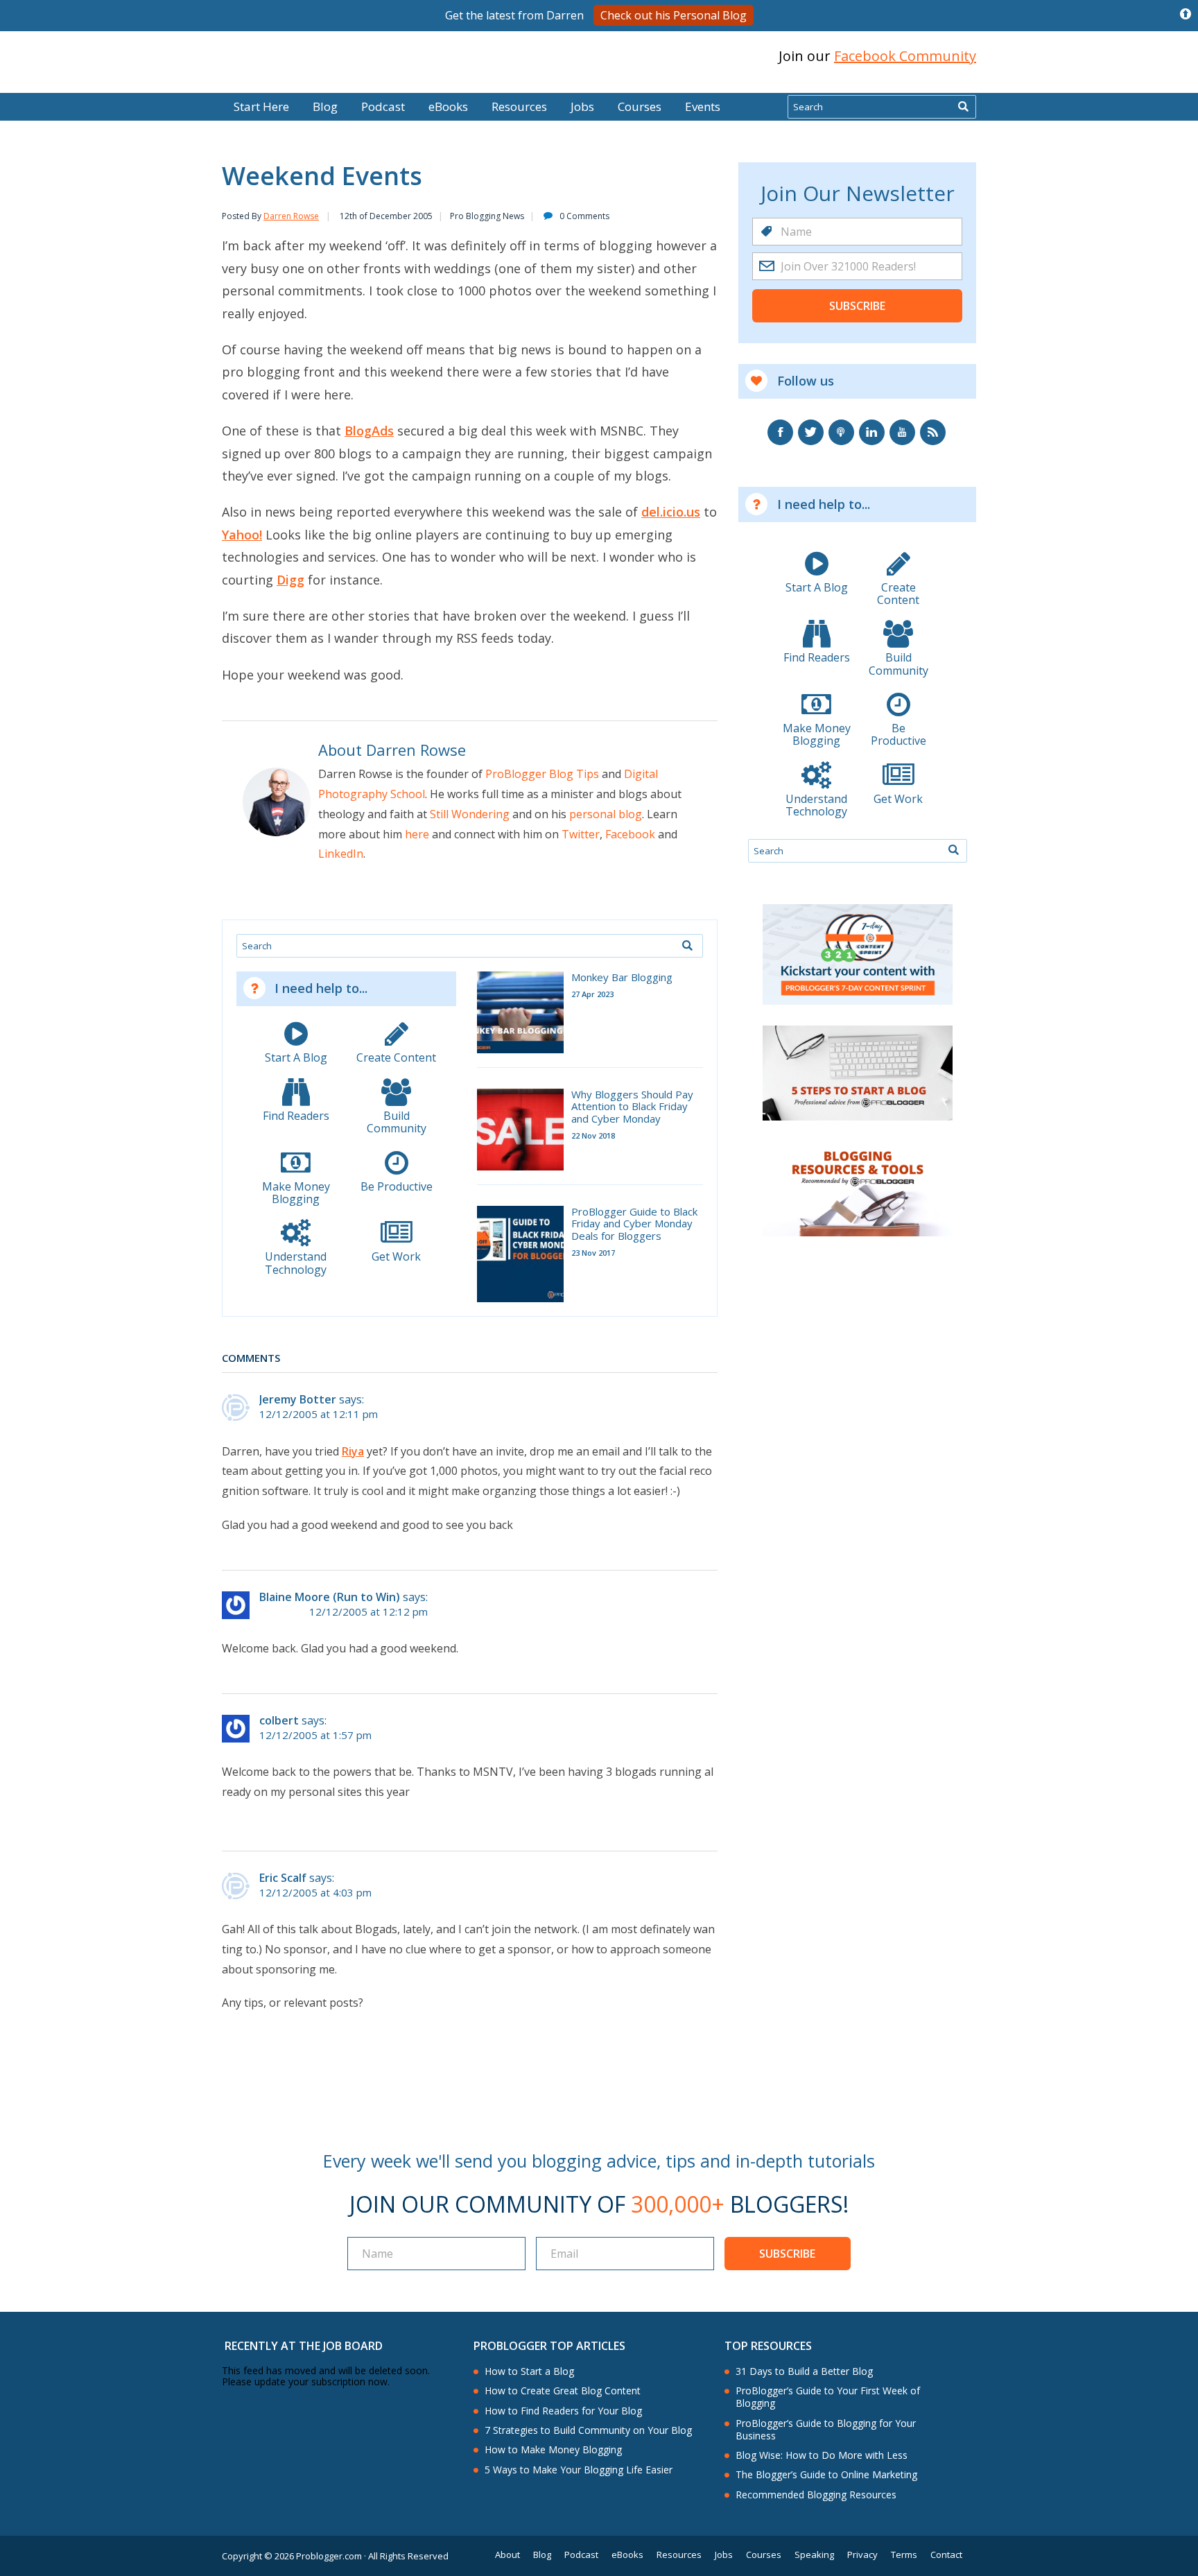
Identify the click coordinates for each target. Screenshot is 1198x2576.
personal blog (606, 814)
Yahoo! (242, 535)
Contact (946, 2555)
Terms (904, 2555)
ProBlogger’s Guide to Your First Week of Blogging (828, 2397)
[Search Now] (963, 107)
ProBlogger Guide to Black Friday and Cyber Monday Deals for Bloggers (634, 1224)
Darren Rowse (291, 216)
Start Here (261, 106)
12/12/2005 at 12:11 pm (319, 1414)
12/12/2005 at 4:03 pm (315, 1893)
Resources (519, 106)
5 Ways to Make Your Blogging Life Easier (579, 2470)
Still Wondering (470, 814)
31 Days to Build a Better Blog (804, 2371)
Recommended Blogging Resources (816, 2495)
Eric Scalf (283, 1878)
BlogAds (369, 431)
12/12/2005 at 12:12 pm (368, 1612)
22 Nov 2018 (593, 1135)
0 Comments (584, 216)
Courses (640, 106)
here (417, 834)
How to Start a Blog (529, 2371)
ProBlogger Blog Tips (542, 774)
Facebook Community (905, 56)
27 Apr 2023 (592, 994)
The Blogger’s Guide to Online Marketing (826, 2475)
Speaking (814, 2555)
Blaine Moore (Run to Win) (330, 1597)
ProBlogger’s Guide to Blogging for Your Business (826, 2430)
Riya (353, 1451)
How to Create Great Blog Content (563, 2391)
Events (703, 106)
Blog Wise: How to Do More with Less (822, 2455)
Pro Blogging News (487, 216)
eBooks (448, 106)
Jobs (582, 106)
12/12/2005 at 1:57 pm (315, 1735)
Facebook (630, 834)
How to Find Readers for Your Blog (563, 2411)
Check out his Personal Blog (674, 15)
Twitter (581, 834)
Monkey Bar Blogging (622, 977)
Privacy (862, 2555)
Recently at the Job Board (304, 2346)
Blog (33, 83)
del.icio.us (671, 512)
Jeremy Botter (298, 1399)
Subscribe (857, 306)
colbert (279, 1720)
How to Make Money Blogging (553, 2450)
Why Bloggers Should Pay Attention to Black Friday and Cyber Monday (632, 1107)
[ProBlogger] (321, 57)
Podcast (383, 106)
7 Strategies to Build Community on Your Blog (588, 2430)
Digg (290, 580)
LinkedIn (341, 854)
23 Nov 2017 (593, 1253)
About (507, 2555)
